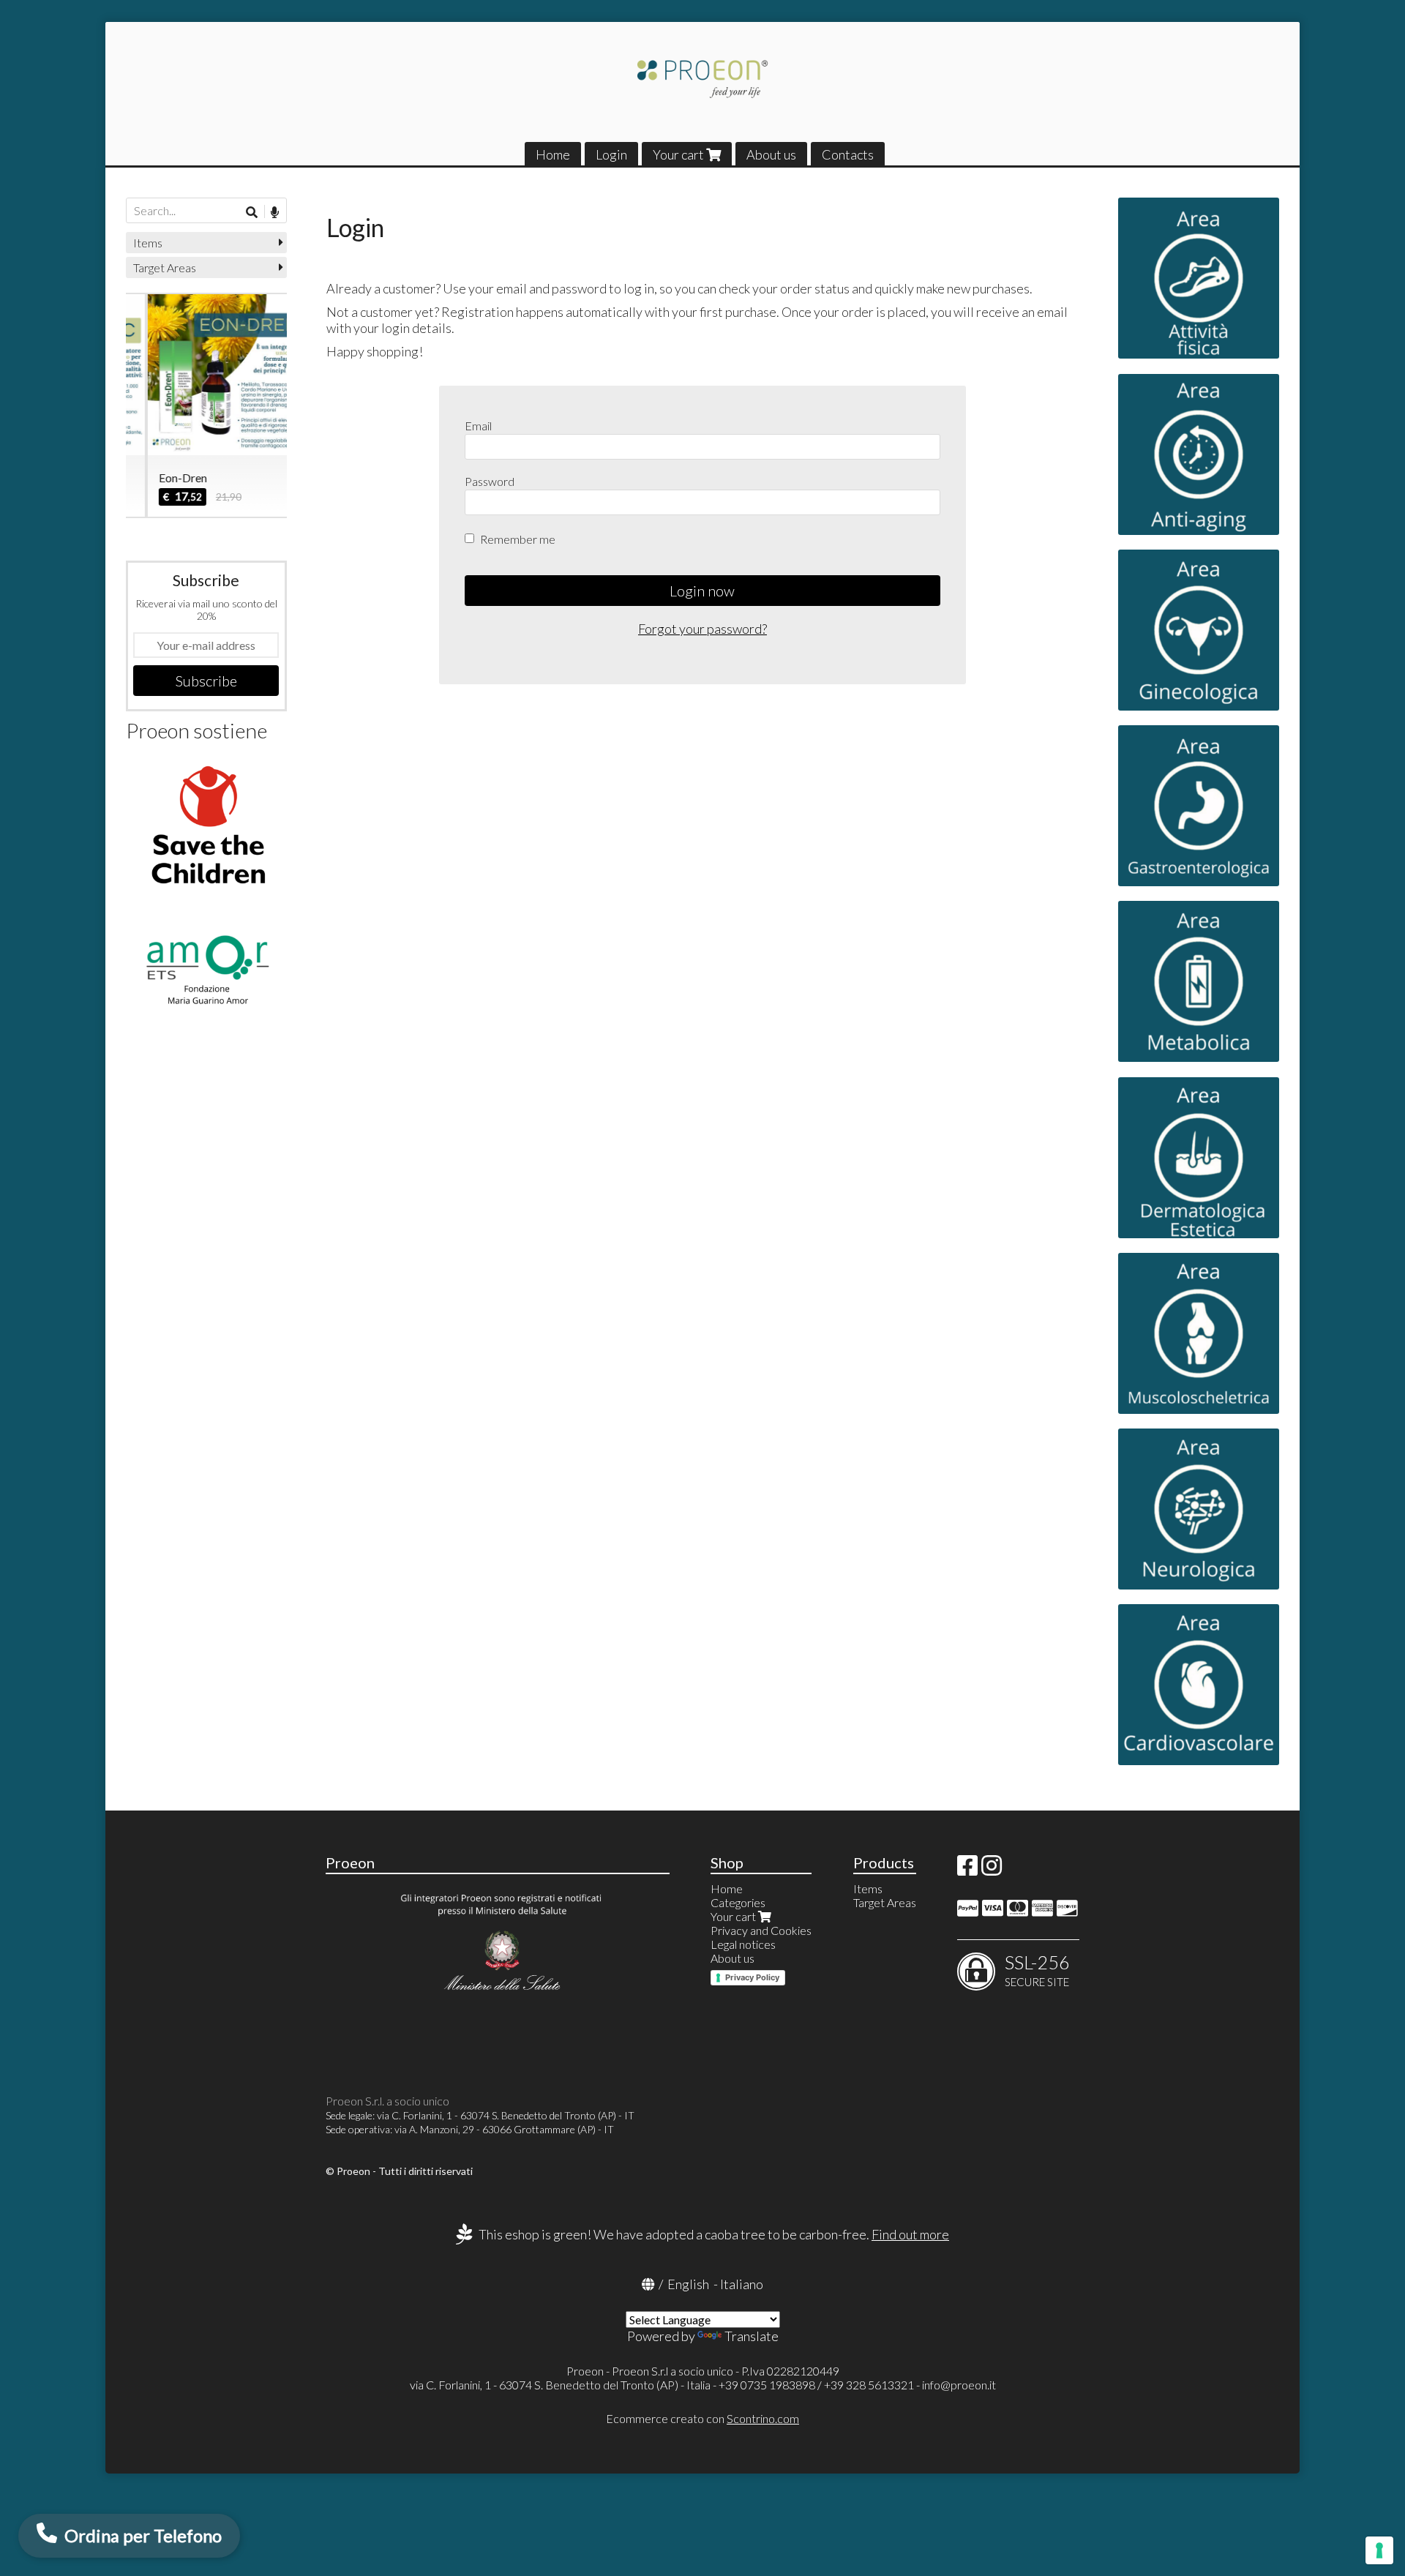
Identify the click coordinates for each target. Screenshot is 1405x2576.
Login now (702, 591)
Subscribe (206, 681)
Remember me (518, 539)
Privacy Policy (752, 1977)
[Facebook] (967, 1869)
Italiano (742, 2284)
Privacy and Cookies (761, 1930)
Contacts (848, 154)
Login (611, 154)
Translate (752, 2336)
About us (771, 154)
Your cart (679, 154)
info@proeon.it (959, 2385)
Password (490, 481)
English (688, 2284)
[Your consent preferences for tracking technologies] (1379, 2550)
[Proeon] (702, 79)
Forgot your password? (702, 629)
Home (553, 154)
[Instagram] (992, 1869)
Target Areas (165, 267)
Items (148, 243)
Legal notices (743, 1944)
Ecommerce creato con (702, 2418)
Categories (738, 1902)
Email (478, 426)
